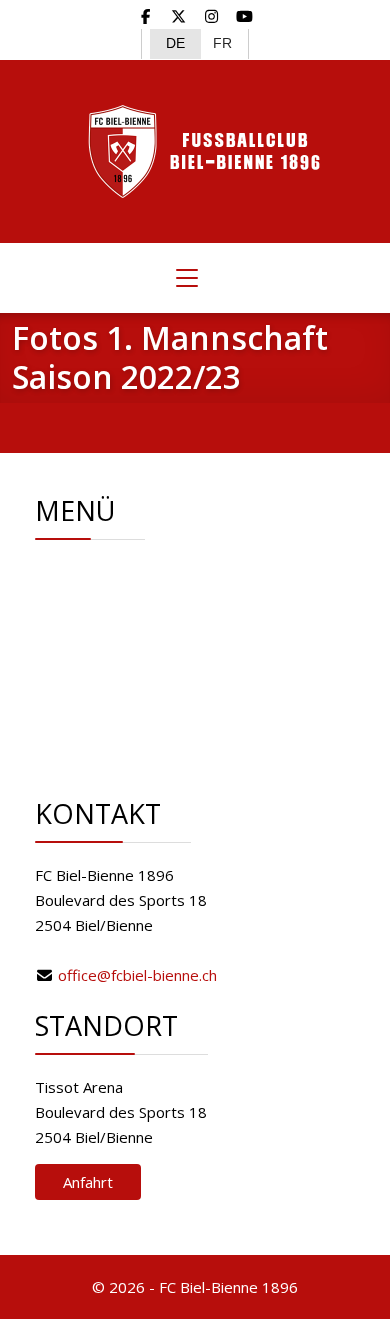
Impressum (144, 722)
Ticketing (136, 672)
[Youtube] (244, 16)
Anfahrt (88, 1182)
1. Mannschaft (152, 647)
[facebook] (146, 16)
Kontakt (132, 697)
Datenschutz (148, 747)
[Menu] (187, 278)
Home (126, 572)
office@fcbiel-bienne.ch (137, 975)
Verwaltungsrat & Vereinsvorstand (147, 609)
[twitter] (178, 16)
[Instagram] (211, 16)
